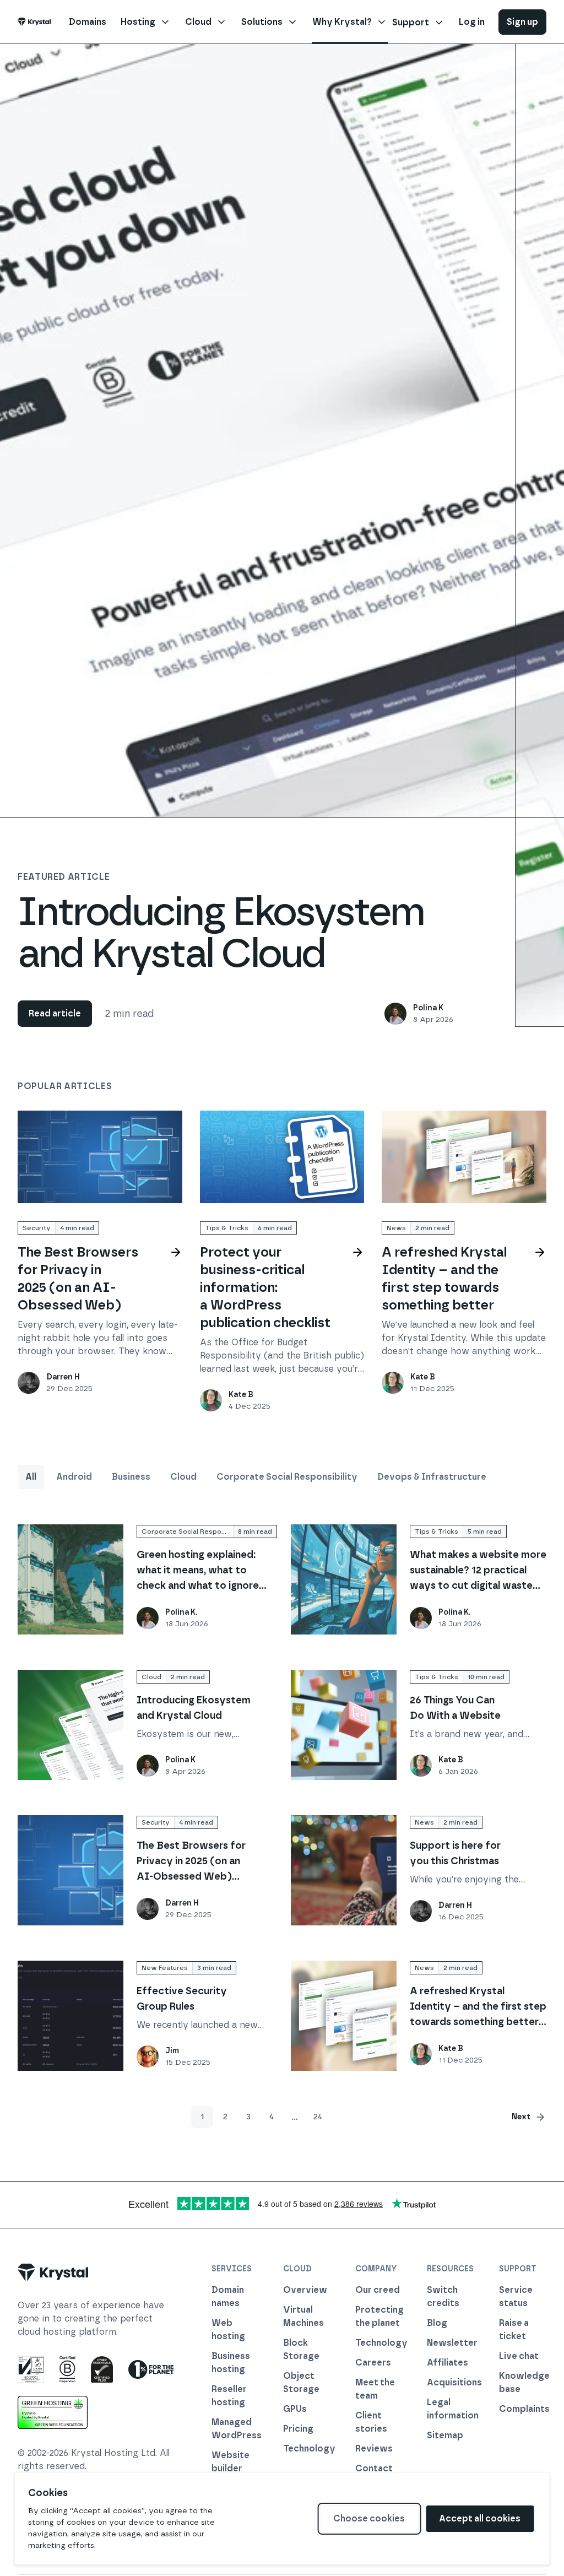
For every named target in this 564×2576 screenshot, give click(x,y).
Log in (472, 22)
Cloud (183, 1477)
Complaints (523, 2409)
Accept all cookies (480, 2518)
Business (131, 1477)
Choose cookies (369, 2518)
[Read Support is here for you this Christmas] (344, 1870)
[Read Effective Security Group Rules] (70, 2016)
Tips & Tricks (227, 1228)
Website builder (231, 2462)
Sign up (522, 22)
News (396, 1228)
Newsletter (451, 2343)
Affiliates (448, 2363)
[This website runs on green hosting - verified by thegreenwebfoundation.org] (53, 2412)
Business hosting (231, 2363)
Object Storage (301, 2382)
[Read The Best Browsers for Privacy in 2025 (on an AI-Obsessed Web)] (100, 1157)
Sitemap (445, 2435)
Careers (373, 2363)
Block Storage (301, 2349)
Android (74, 1477)
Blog (437, 2323)
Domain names (228, 2296)
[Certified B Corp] (67, 2369)
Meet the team (375, 2389)
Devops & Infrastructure (432, 1477)
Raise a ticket (514, 2329)
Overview (305, 2290)
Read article (55, 1013)
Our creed (378, 2290)
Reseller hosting (229, 2396)
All (31, 1477)
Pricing (298, 2429)
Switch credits (443, 2296)
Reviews (374, 2448)
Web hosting (228, 2329)
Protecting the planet (379, 2316)
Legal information (451, 2409)
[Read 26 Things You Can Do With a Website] (344, 1725)
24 (318, 2117)
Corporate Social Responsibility (287, 1477)
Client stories (371, 2422)
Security (37, 1228)
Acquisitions (451, 2382)
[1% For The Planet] (151, 2369)
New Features (165, 1968)
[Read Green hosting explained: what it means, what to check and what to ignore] (70, 1579)
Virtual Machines (303, 2316)
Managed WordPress (235, 2429)
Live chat (519, 2356)
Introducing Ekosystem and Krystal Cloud (221, 932)
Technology (307, 2448)
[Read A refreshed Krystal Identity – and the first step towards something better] (464, 1157)
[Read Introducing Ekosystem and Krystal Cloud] (70, 1725)
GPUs (295, 2409)
